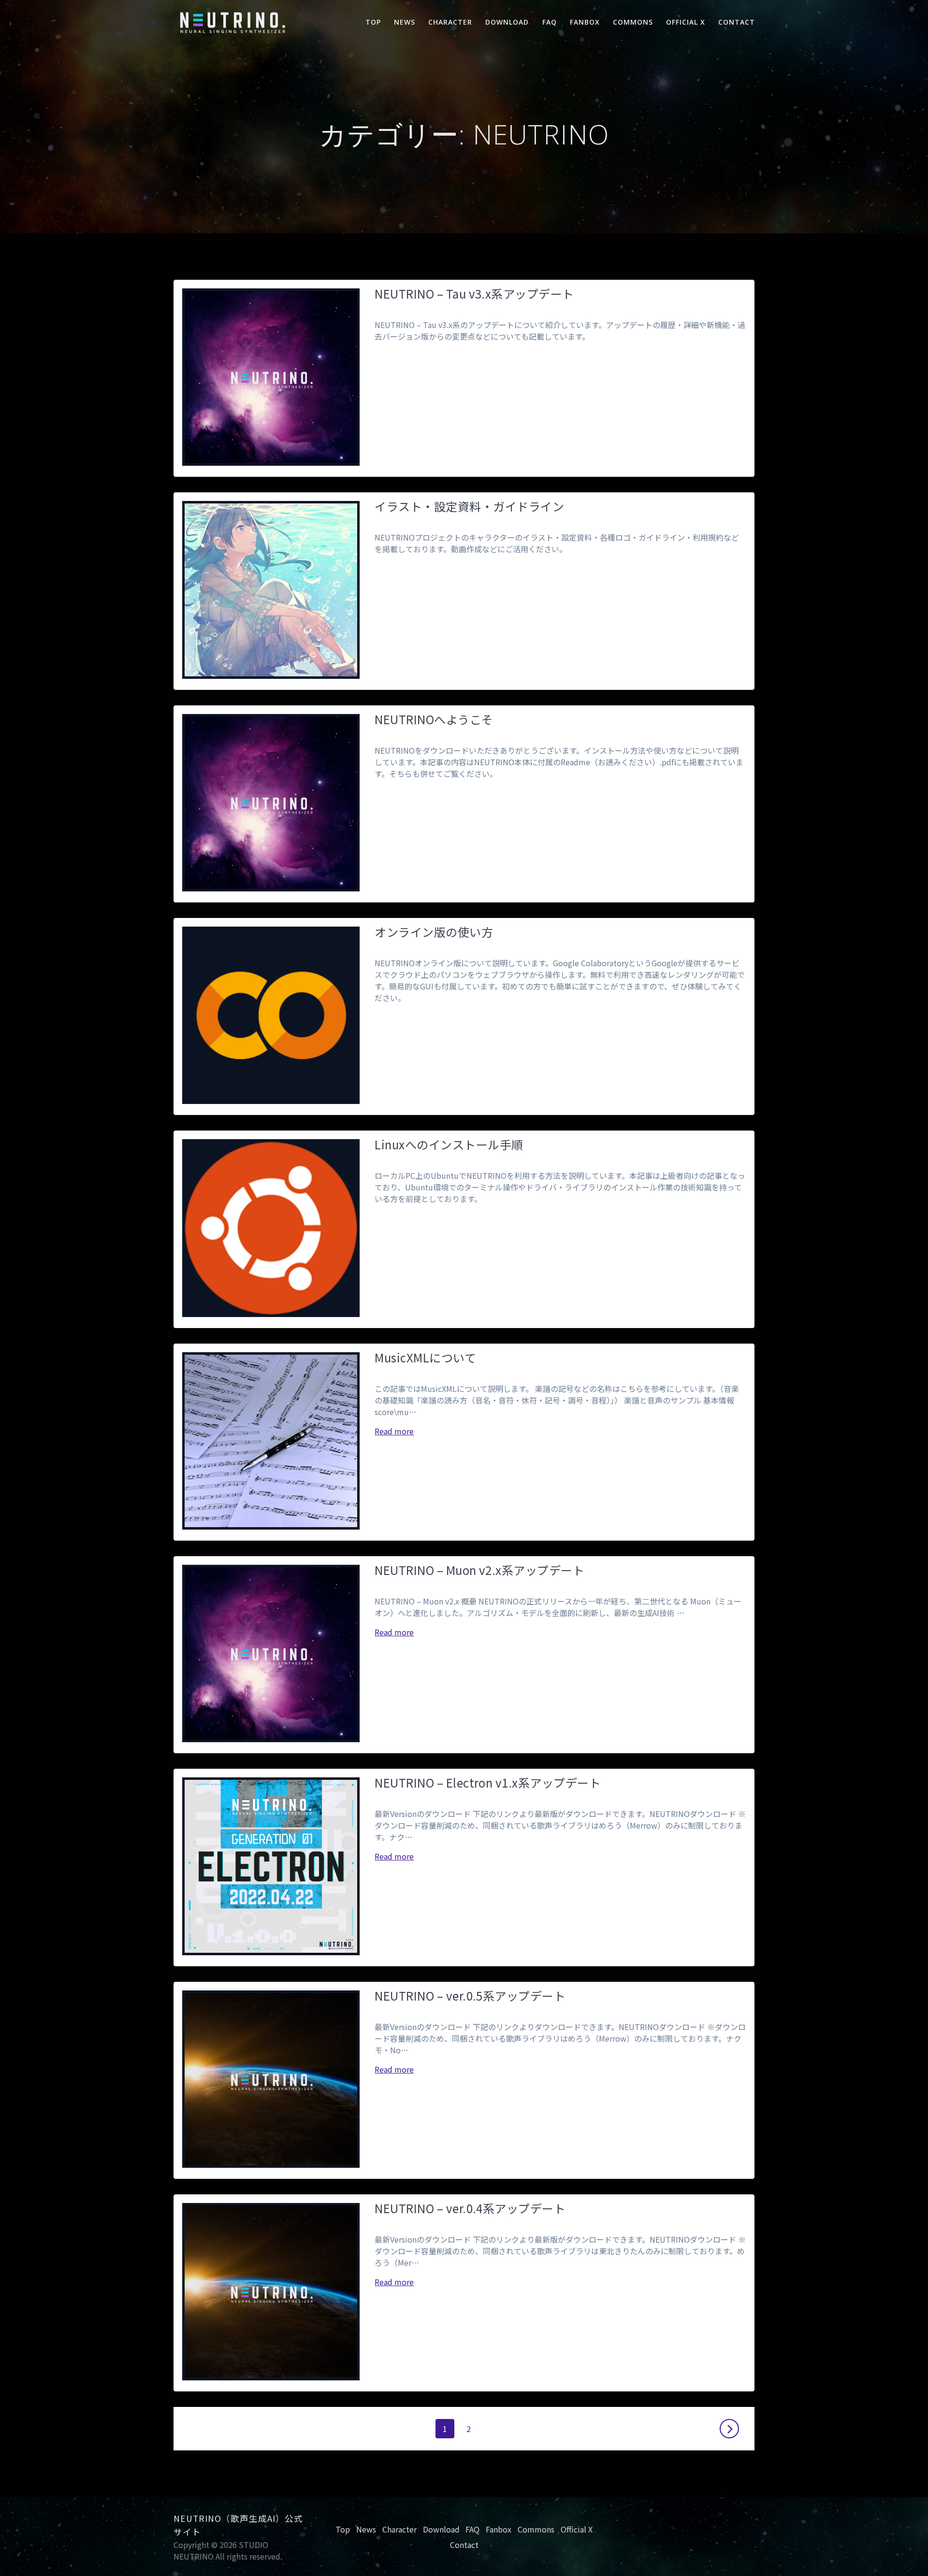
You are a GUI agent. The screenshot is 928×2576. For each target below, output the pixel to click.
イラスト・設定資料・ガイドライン (469, 506)
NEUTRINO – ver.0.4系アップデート (470, 2208)
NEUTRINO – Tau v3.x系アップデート (474, 293)
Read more (394, 1431)
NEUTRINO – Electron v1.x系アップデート (488, 1782)
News (405, 22)
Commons (633, 22)
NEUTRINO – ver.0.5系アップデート (470, 1996)
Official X (686, 22)
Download (507, 22)
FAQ (550, 22)
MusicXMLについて (425, 1357)
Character (450, 22)
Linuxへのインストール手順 (449, 1144)
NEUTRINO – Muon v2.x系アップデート (479, 1570)
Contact (737, 22)
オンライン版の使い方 (434, 932)
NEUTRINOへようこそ (434, 719)
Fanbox (585, 22)
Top (373, 22)
